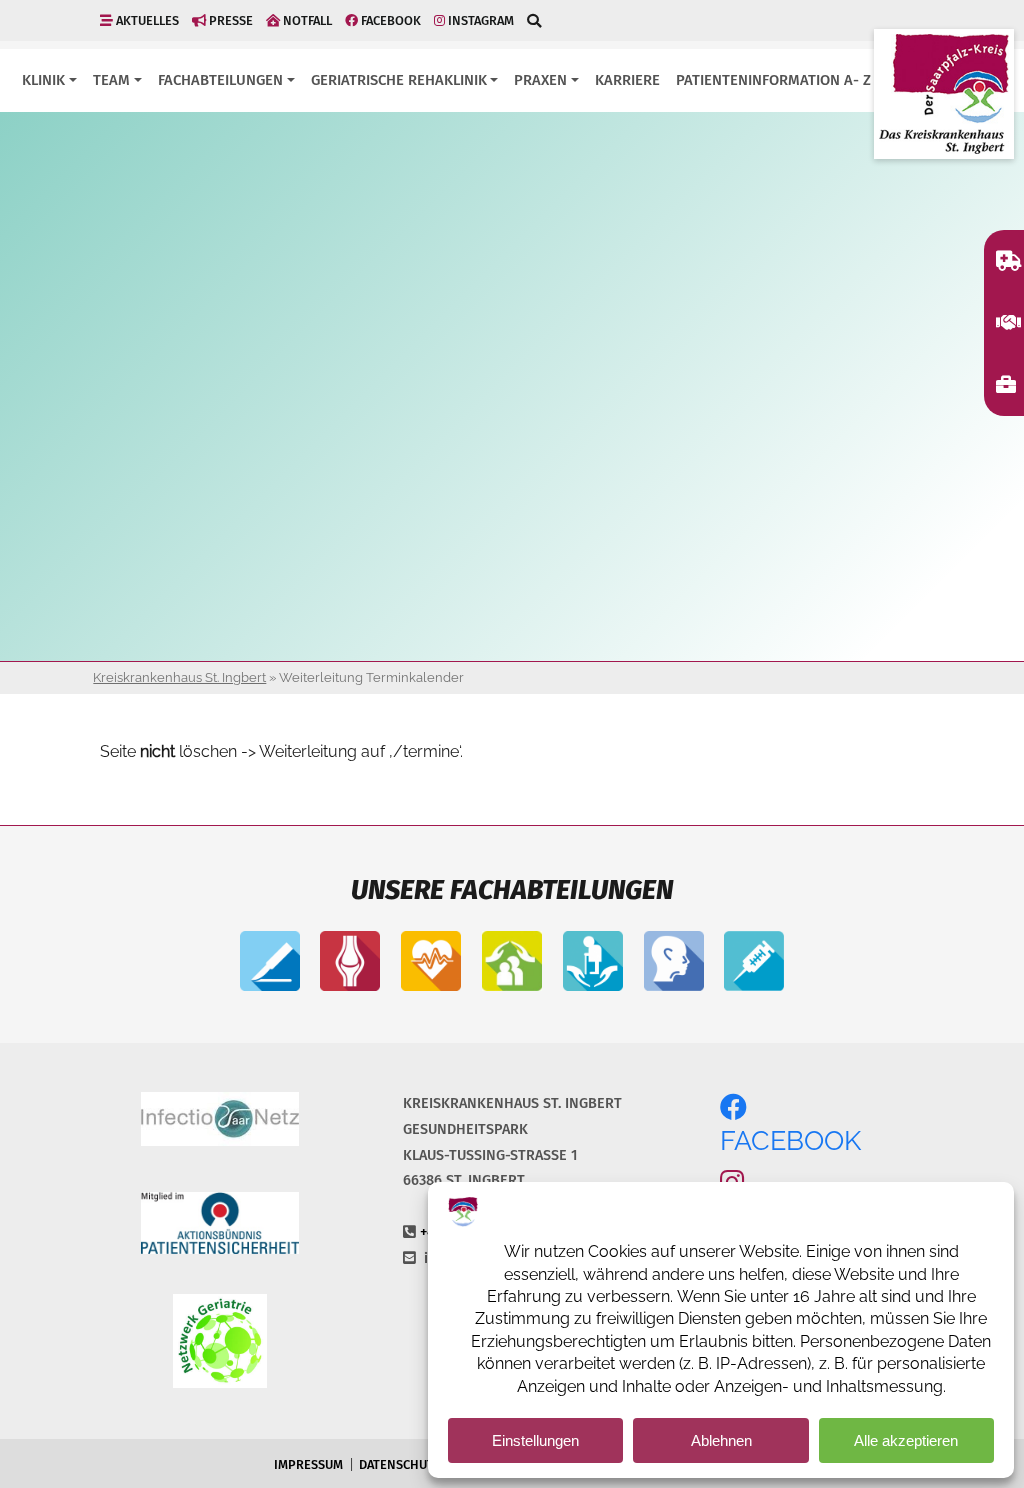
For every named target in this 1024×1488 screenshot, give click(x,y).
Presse (229, 20)
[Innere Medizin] (431, 963)
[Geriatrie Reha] (512, 963)
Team (111, 80)
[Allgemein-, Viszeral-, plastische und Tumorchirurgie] (270, 963)
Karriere (627, 80)
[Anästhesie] (754, 963)
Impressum (308, 1464)
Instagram (479, 20)
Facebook (389, 20)
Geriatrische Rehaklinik (399, 80)
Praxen (540, 80)
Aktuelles (146, 20)
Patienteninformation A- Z (773, 80)
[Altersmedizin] (593, 963)
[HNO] (674, 963)
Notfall (306, 20)
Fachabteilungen (220, 80)
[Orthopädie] (350, 963)
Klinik (43, 80)
